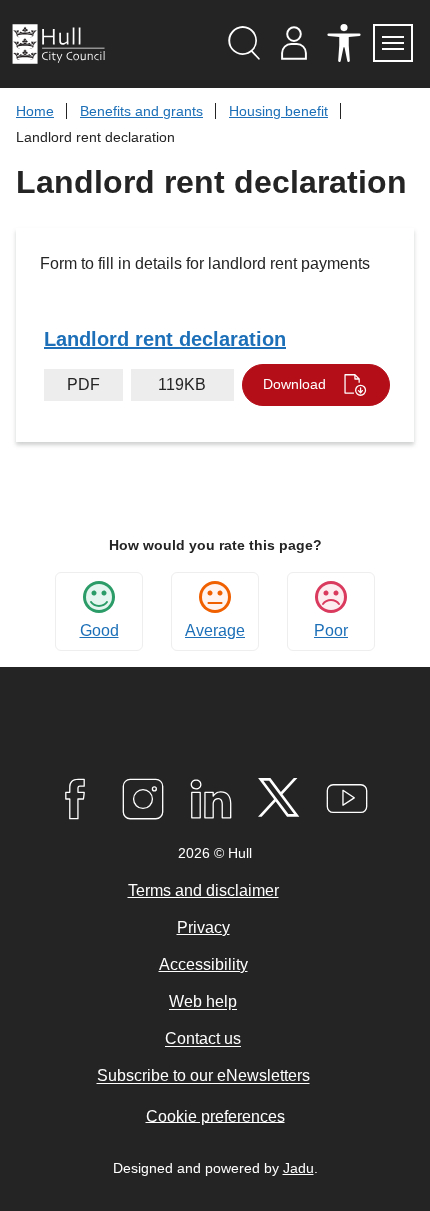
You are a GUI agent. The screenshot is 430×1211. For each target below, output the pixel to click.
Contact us (203, 1039)
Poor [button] (331, 630)
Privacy (203, 927)
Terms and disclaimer (203, 890)
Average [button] (215, 630)
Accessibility (203, 964)
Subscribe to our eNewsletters (203, 1076)
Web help (203, 1002)
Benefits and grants (141, 111)
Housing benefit (278, 111)
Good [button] (99, 630)
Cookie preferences (215, 1115)
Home (35, 111)
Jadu (298, 1168)
